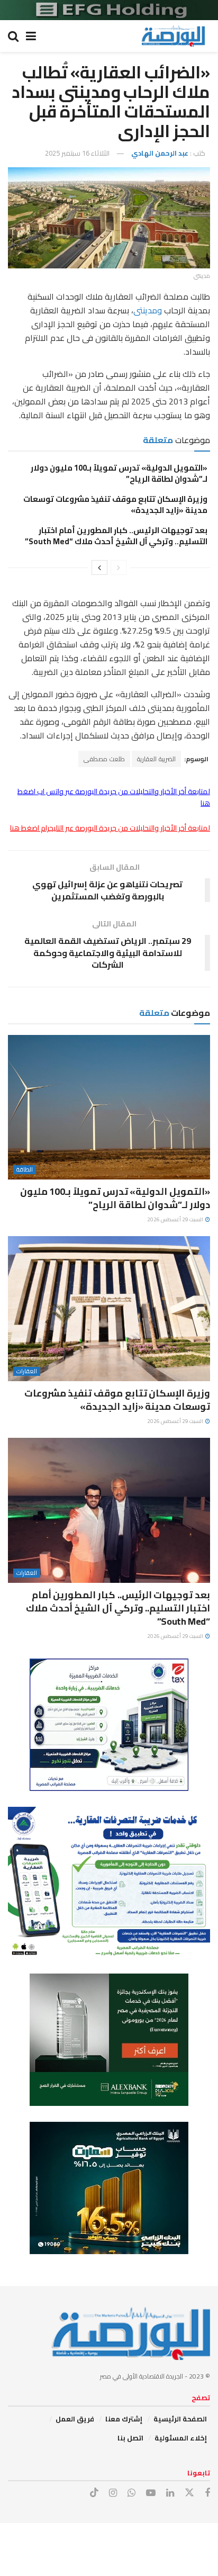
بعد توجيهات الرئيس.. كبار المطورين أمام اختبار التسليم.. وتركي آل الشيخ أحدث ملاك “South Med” (116, 536)
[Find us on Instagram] (113, 2493)
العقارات (27, 1371)
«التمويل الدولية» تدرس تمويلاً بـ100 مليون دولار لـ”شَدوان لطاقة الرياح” (119, 473)
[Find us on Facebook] (207, 2493)
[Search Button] (13, 36)
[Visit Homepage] (173, 36)
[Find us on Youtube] (151, 2493)
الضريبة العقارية (156, 759)
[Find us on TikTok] (94, 2493)
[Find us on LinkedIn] (170, 2493)
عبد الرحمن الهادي (160, 153)
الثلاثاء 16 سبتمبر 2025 (77, 153)
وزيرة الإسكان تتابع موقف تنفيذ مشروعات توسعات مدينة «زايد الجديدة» (115, 505)
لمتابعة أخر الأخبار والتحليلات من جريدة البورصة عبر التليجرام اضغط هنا (110, 828)
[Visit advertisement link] (109, 10)
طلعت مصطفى (104, 759)
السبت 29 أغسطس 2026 (176, 1219)
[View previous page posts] (119, 568)
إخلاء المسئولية (181, 2438)
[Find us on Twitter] (189, 2493)
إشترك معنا (124, 2419)
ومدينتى (148, 310)
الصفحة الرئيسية (180, 2419)
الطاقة (25, 1170)
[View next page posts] (99, 568)
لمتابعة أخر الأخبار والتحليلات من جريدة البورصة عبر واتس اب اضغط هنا (114, 797)
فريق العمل (75, 2419)
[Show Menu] (31, 36)
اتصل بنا (130, 2438)
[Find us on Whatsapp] (131, 2493)
